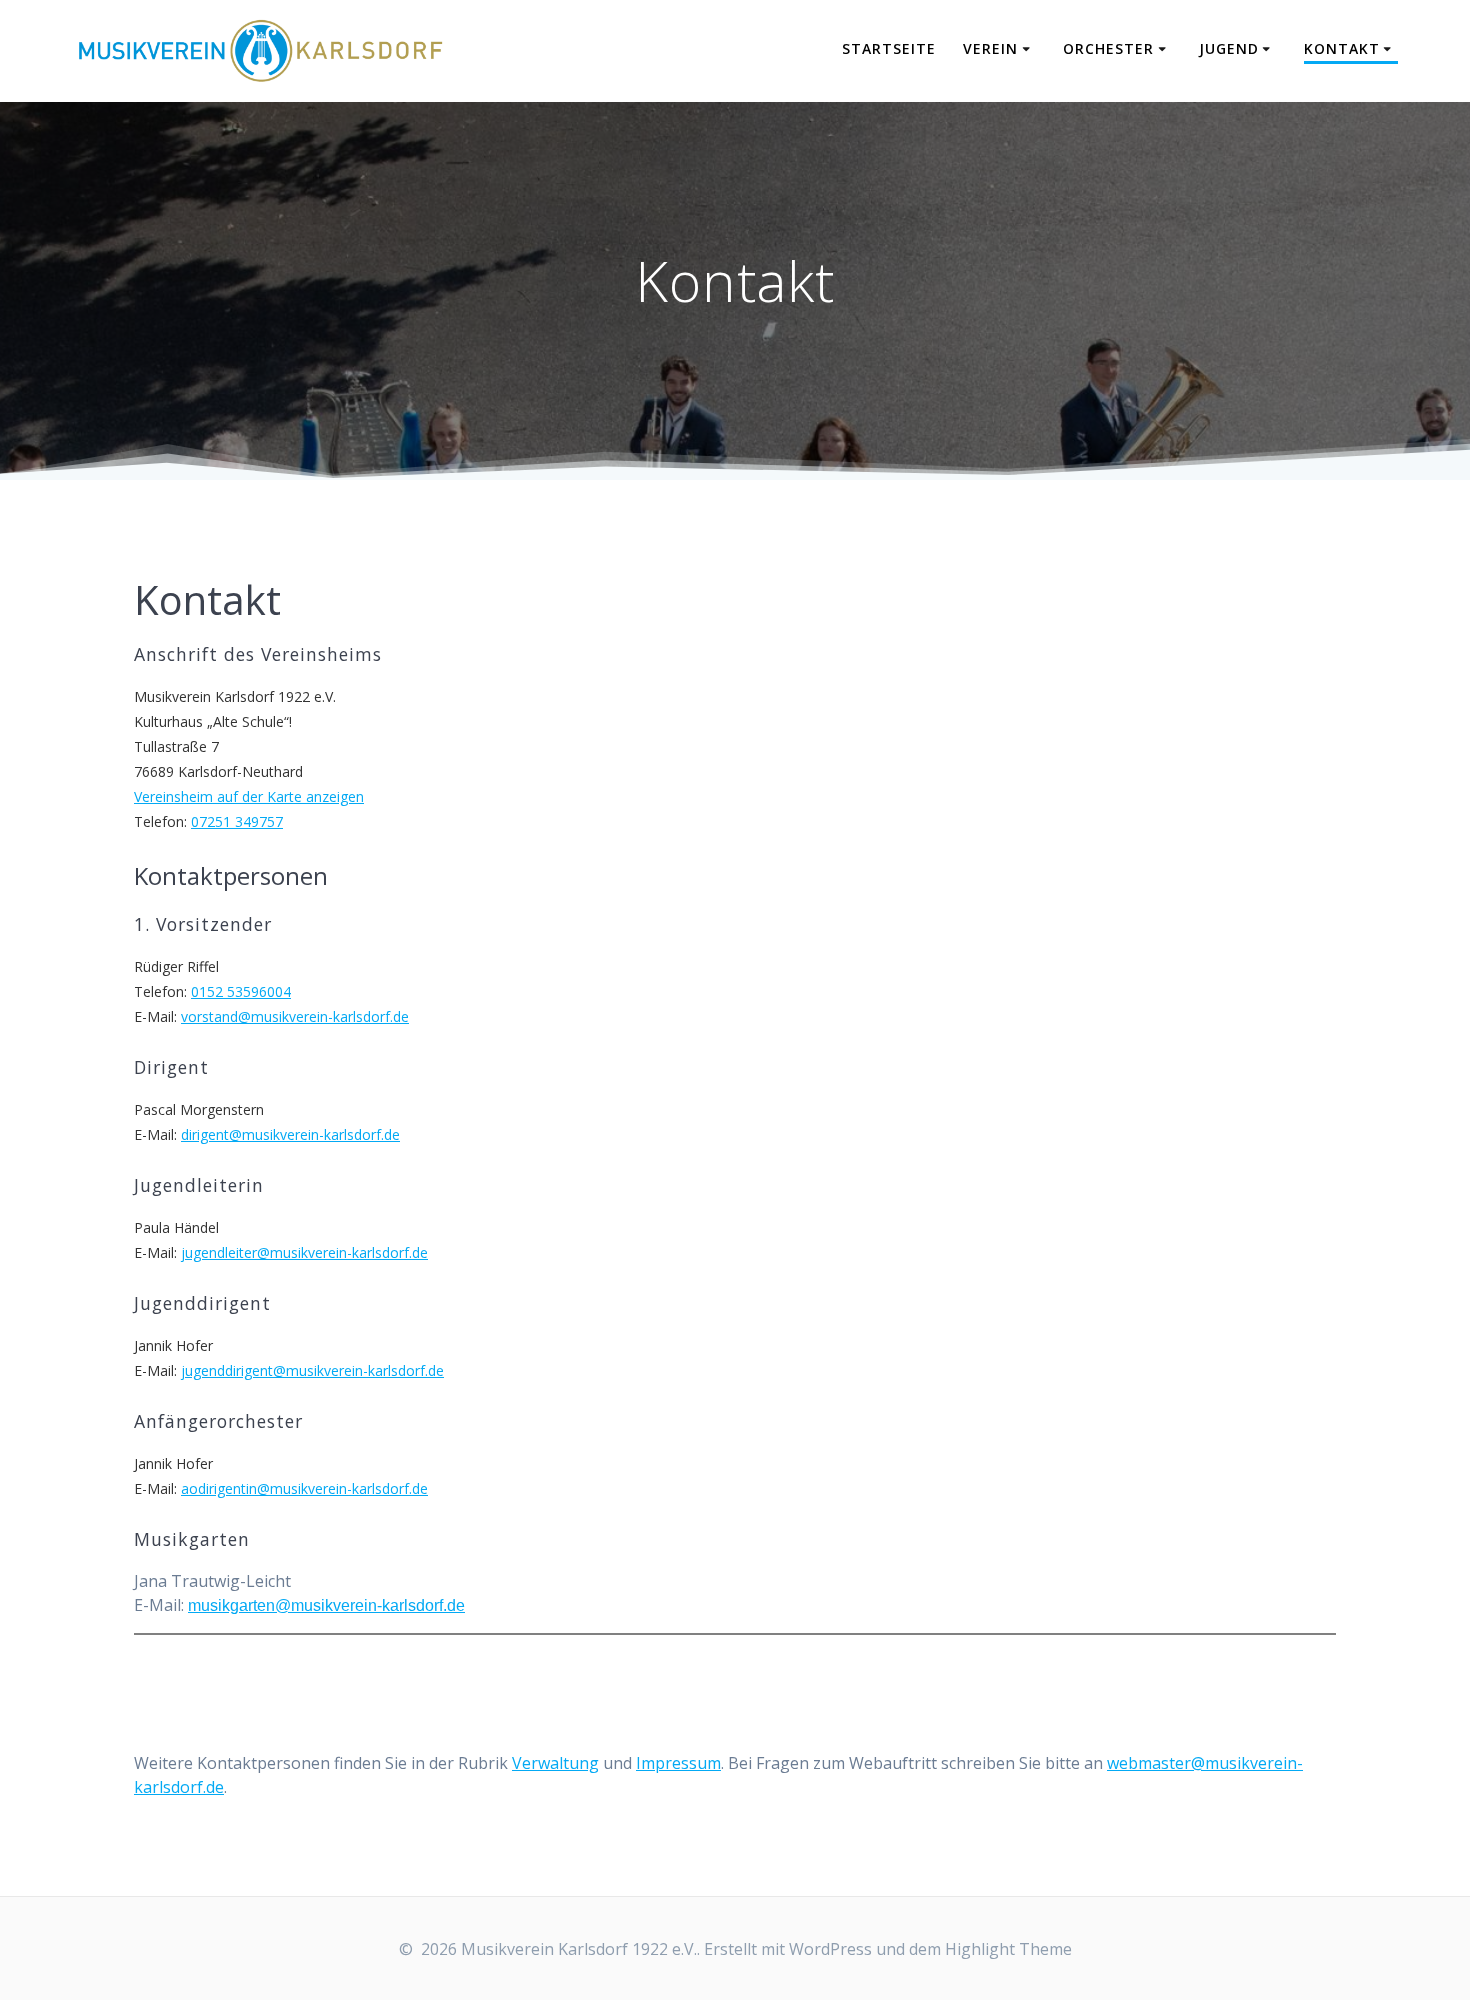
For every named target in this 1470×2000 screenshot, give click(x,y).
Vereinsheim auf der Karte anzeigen (249, 796)
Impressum (678, 1763)
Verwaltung (555, 1763)
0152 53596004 (241, 991)
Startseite (889, 48)
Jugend (1229, 48)
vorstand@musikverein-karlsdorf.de (295, 1016)
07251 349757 (237, 821)
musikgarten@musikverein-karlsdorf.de (326, 1605)
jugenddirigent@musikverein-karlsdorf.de (312, 1370)
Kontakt (1342, 48)
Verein (990, 48)
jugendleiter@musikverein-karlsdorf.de (304, 1252)
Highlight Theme (1008, 1949)
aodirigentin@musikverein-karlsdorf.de (304, 1488)
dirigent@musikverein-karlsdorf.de (290, 1134)
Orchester (1108, 48)
